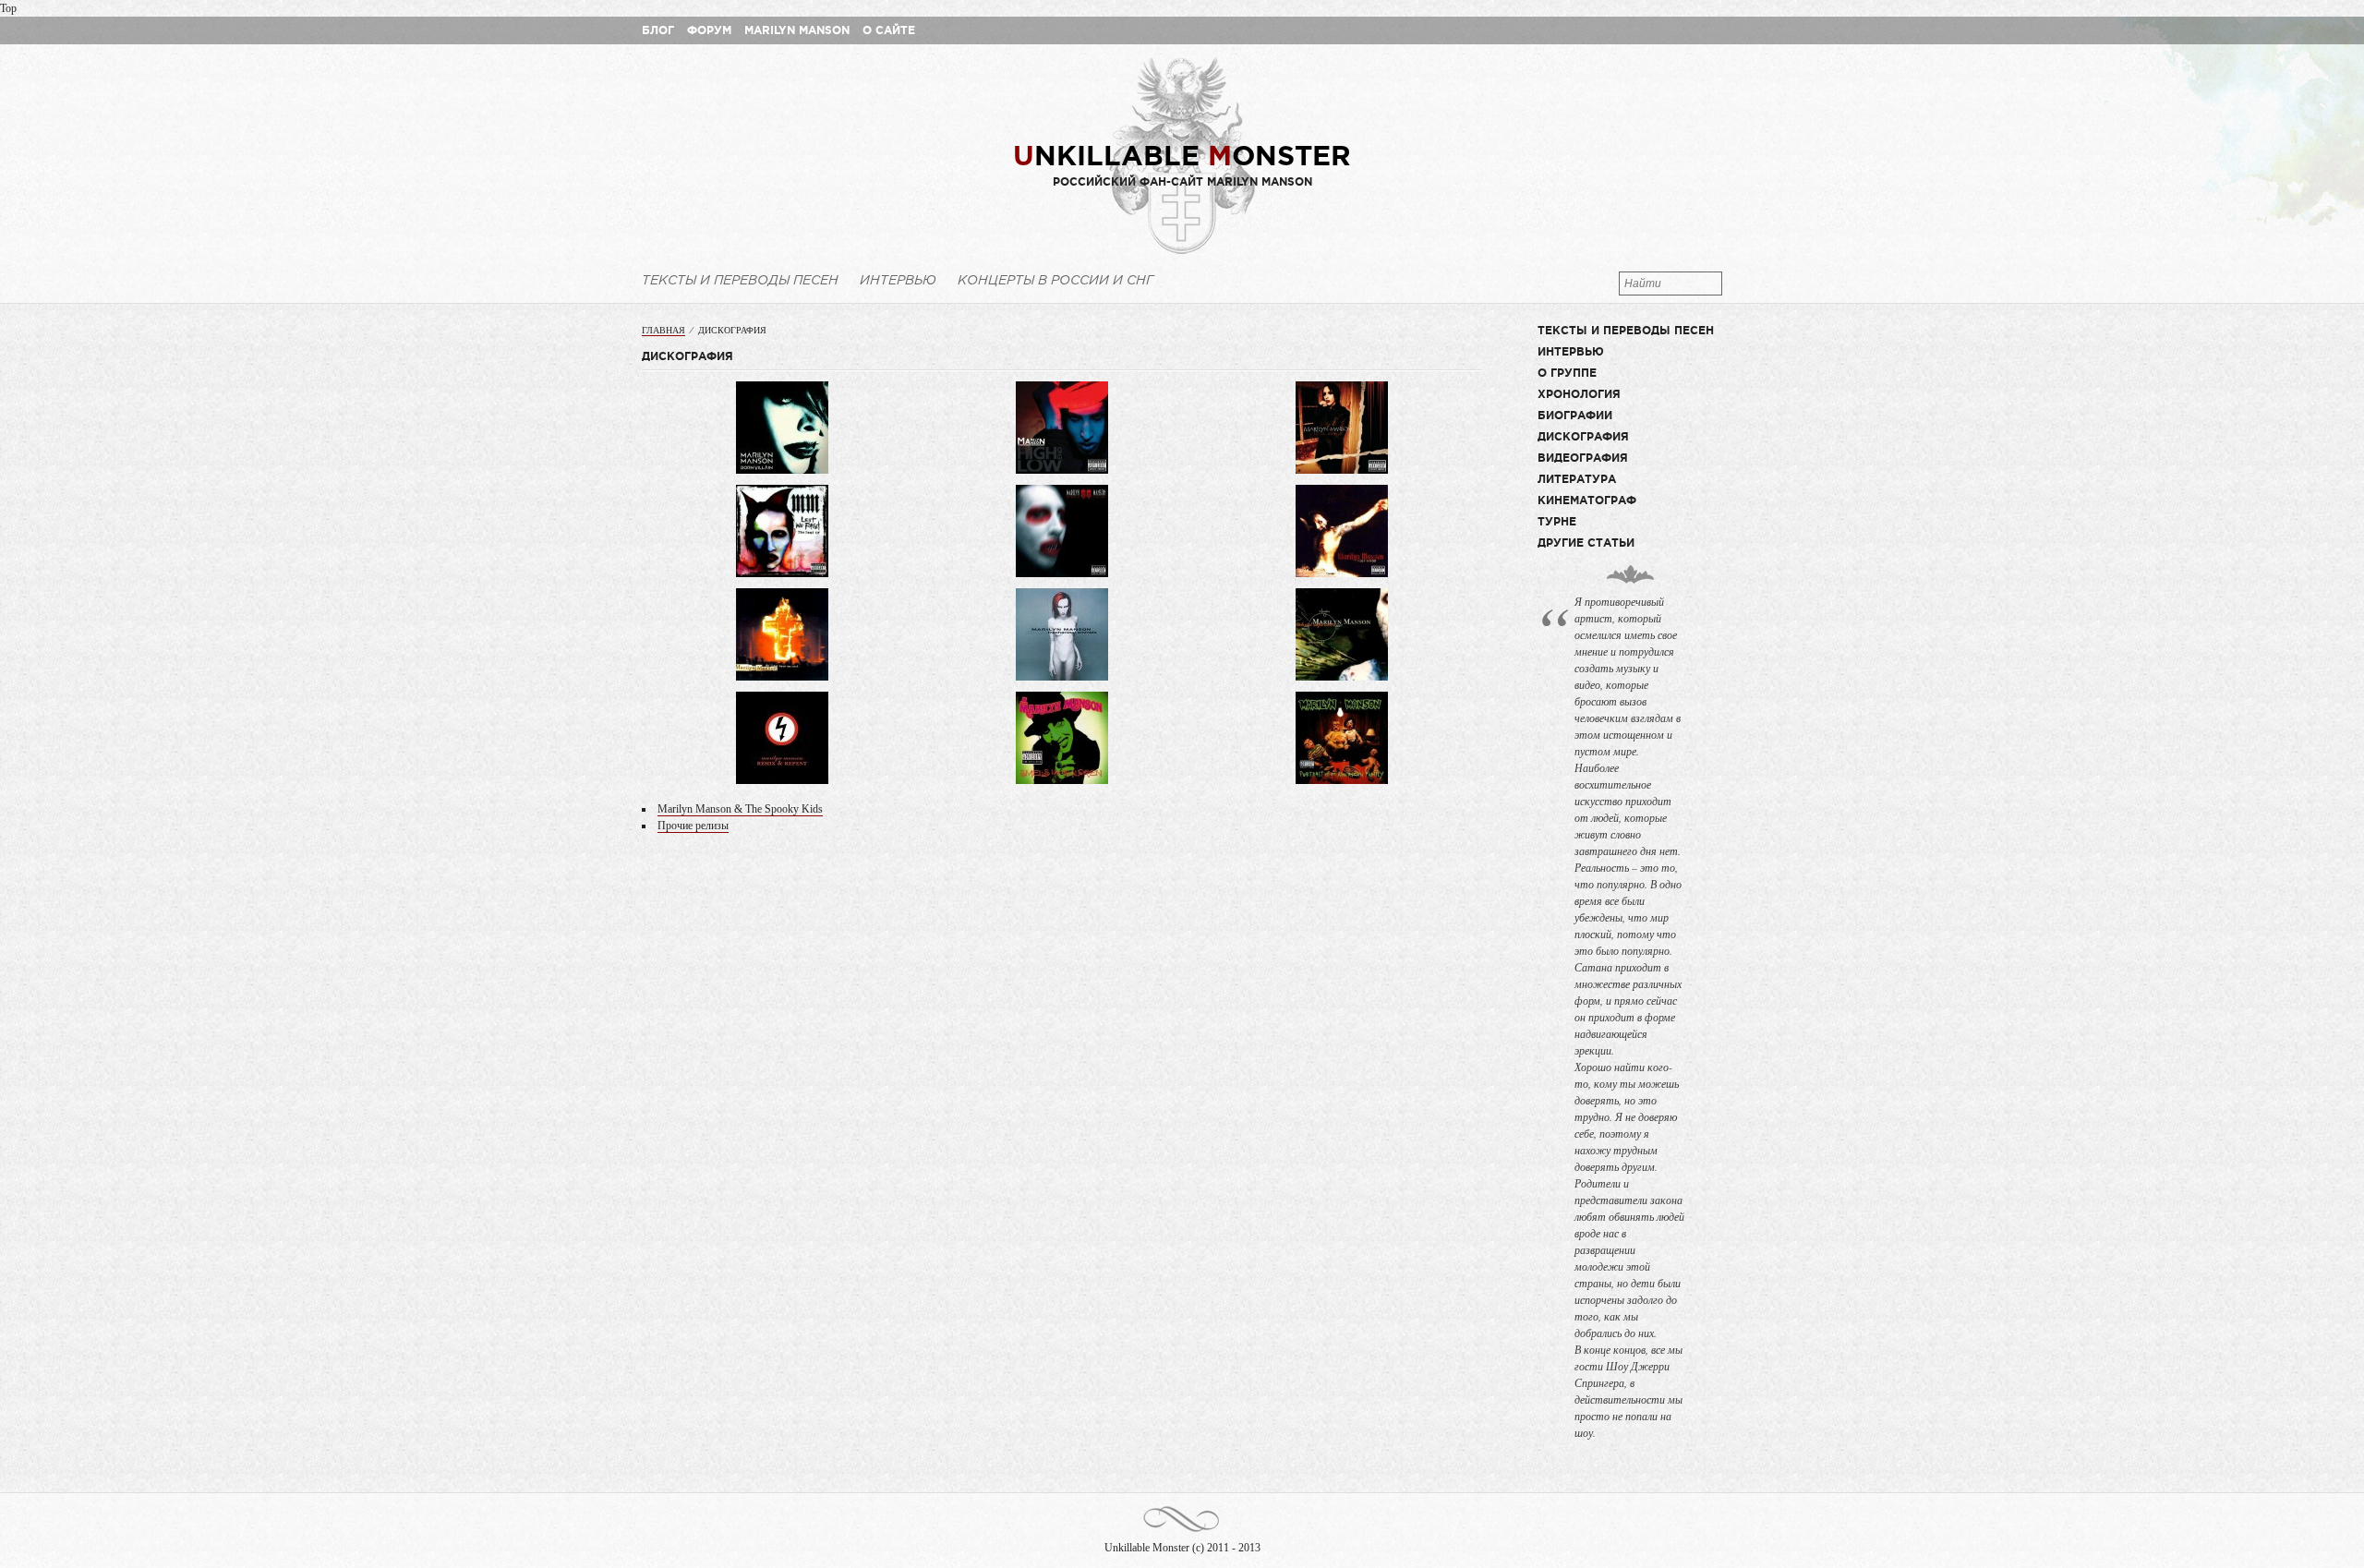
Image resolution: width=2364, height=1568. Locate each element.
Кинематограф (1587, 500)
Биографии (1575, 415)
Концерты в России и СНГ (1055, 280)
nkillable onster (1182, 155)
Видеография (1583, 458)
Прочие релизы (693, 826)
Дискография (1583, 436)
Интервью (898, 280)
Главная (663, 330)
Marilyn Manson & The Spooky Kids (740, 809)
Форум (709, 30)
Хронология (1579, 394)
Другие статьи (1586, 543)
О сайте (889, 30)
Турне (1557, 521)
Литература (1577, 479)
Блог (658, 30)
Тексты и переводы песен (740, 280)
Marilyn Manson (797, 30)
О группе (1567, 373)
